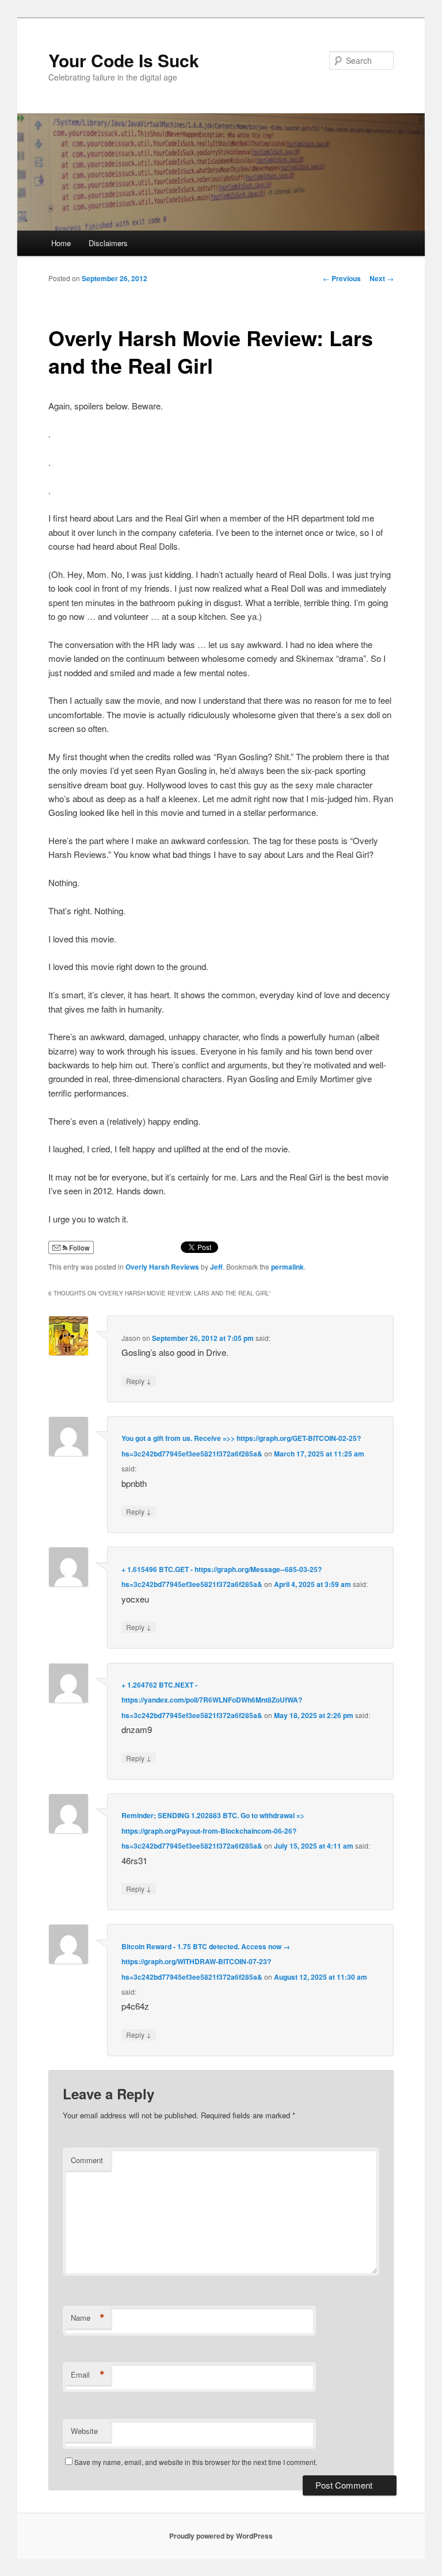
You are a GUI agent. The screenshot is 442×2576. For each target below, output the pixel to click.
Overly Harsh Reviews (162, 1267)
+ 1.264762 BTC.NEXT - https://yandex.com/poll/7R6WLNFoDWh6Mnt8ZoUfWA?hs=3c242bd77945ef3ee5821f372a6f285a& (212, 1700)
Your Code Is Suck (124, 60)
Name (88, 2318)
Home (61, 243)
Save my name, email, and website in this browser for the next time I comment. (196, 2462)
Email (88, 2375)
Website (84, 2431)
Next (382, 278)
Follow (79, 1247)
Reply (139, 1381)
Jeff (216, 1267)
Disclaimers (108, 243)
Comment (87, 2160)
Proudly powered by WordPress (221, 2536)
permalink (287, 1267)
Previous (342, 278)
